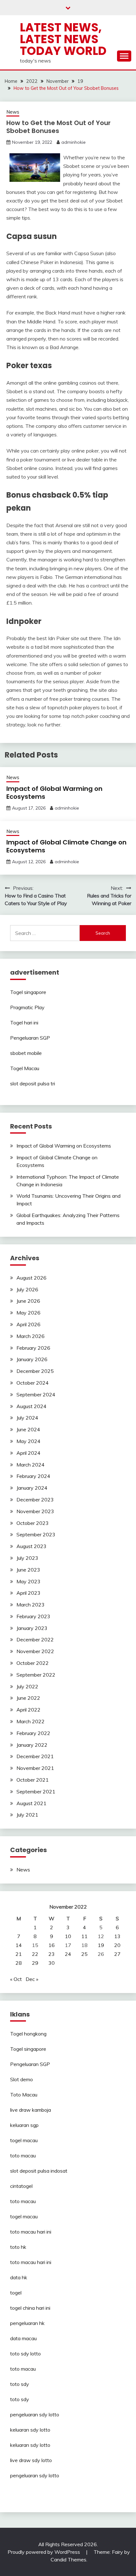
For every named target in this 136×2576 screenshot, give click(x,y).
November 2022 (35, 1651)
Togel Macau (25, 1068)
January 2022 (32, 1745)
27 (117, 1954)
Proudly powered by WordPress (44, 2552)
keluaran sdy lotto (30, 2430)
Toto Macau (24, 2095)
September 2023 (36, 1534)
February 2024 (33, 1476)
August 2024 (31, 1406)
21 (19, 1954)
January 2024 (32, 1488)
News (13, 112)
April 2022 (28, 1710)
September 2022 (36, 1675)
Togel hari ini (24, 1023)
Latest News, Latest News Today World (63, 39)
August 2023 (31, 1546)
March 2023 (31, 1605)
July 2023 (27, 1558)
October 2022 (33, 1663)
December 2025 (35, 1371)
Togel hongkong (28, 2034)
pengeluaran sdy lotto (35, 2475)
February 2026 (33, 1348)
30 (52, 1963)
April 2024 (28, 1453)
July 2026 (27, 1289)
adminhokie (74, 142)
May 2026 (28, 1313)
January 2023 (32, 1628)
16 (52, 1945)
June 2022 (28, 1698)
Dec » (32, 1979)
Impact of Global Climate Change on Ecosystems (66, 846)
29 (35, 1963)
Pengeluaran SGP (30, 1038)
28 (19, 1963)
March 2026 (31, 1336)
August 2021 (31, 1803)
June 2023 (28, 1570)
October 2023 (33, 1523)
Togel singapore (28, 992)
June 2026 (28, 1301)
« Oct (16, 1979)
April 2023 (28, 1593)
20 (117, 1945)
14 (19, 1945)
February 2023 (33, 1616)
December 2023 (35, 1500)
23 (52, 1954)
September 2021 (36, 1791)
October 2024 (33, 1383)
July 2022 (27, 1686)
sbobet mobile (26, 1053)
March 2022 (31, 1721)
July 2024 (27, 1418)
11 (84, 1936)
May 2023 (28, 1581)
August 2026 (31, 1278)
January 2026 (32, 1359)
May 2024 (28, 1441)
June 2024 (28, 1429)
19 (101, 1945)
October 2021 (33, 1780)
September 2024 (36, 1394)
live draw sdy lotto (31, 2460)
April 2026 (28, 1324)
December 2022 (35, 1639)
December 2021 (35, 1756)
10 (68, 1936)
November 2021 (35, 1768)
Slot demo (22, 2079)
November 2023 (35, 1511)
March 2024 (31, 1465)
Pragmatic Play (27, 1007)
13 (117, 1936)
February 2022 (33, 1733)
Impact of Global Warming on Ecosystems (54, 793)
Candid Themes (68, 2559)
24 (68, 1954)
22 (35, 1954)
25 (84, 1954)
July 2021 (27, 1815)
